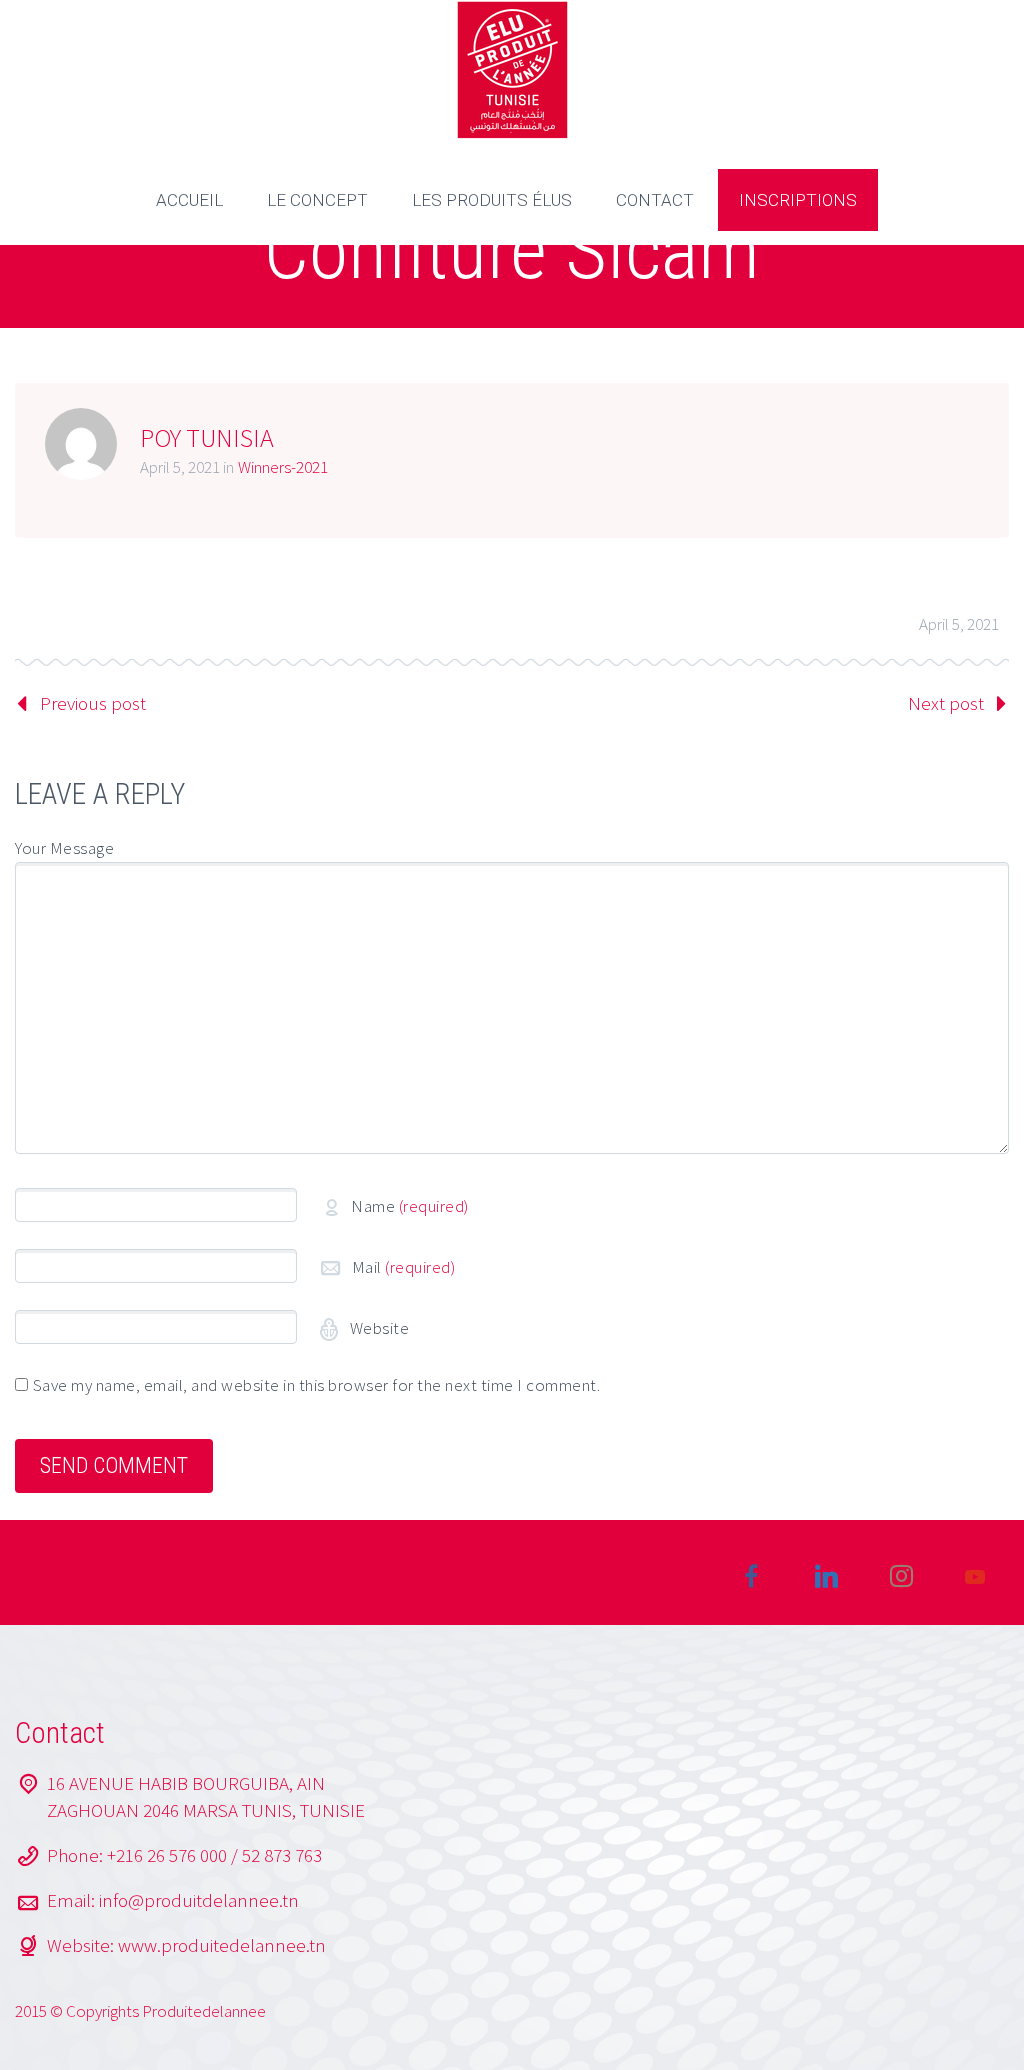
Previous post (93, 703)
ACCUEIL (189, 200)
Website (377, 1328)
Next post (946, 703)
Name (410, 1206)
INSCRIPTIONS (798, 200)
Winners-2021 (283, 467)
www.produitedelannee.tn (222, 1945)
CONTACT (655, 200)
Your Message (64, 848)
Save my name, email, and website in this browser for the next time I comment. (317, 1385)
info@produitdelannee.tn (199, 1900)
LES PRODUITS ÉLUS (492, 200)
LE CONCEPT (317, 200)
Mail (404, 1267)
